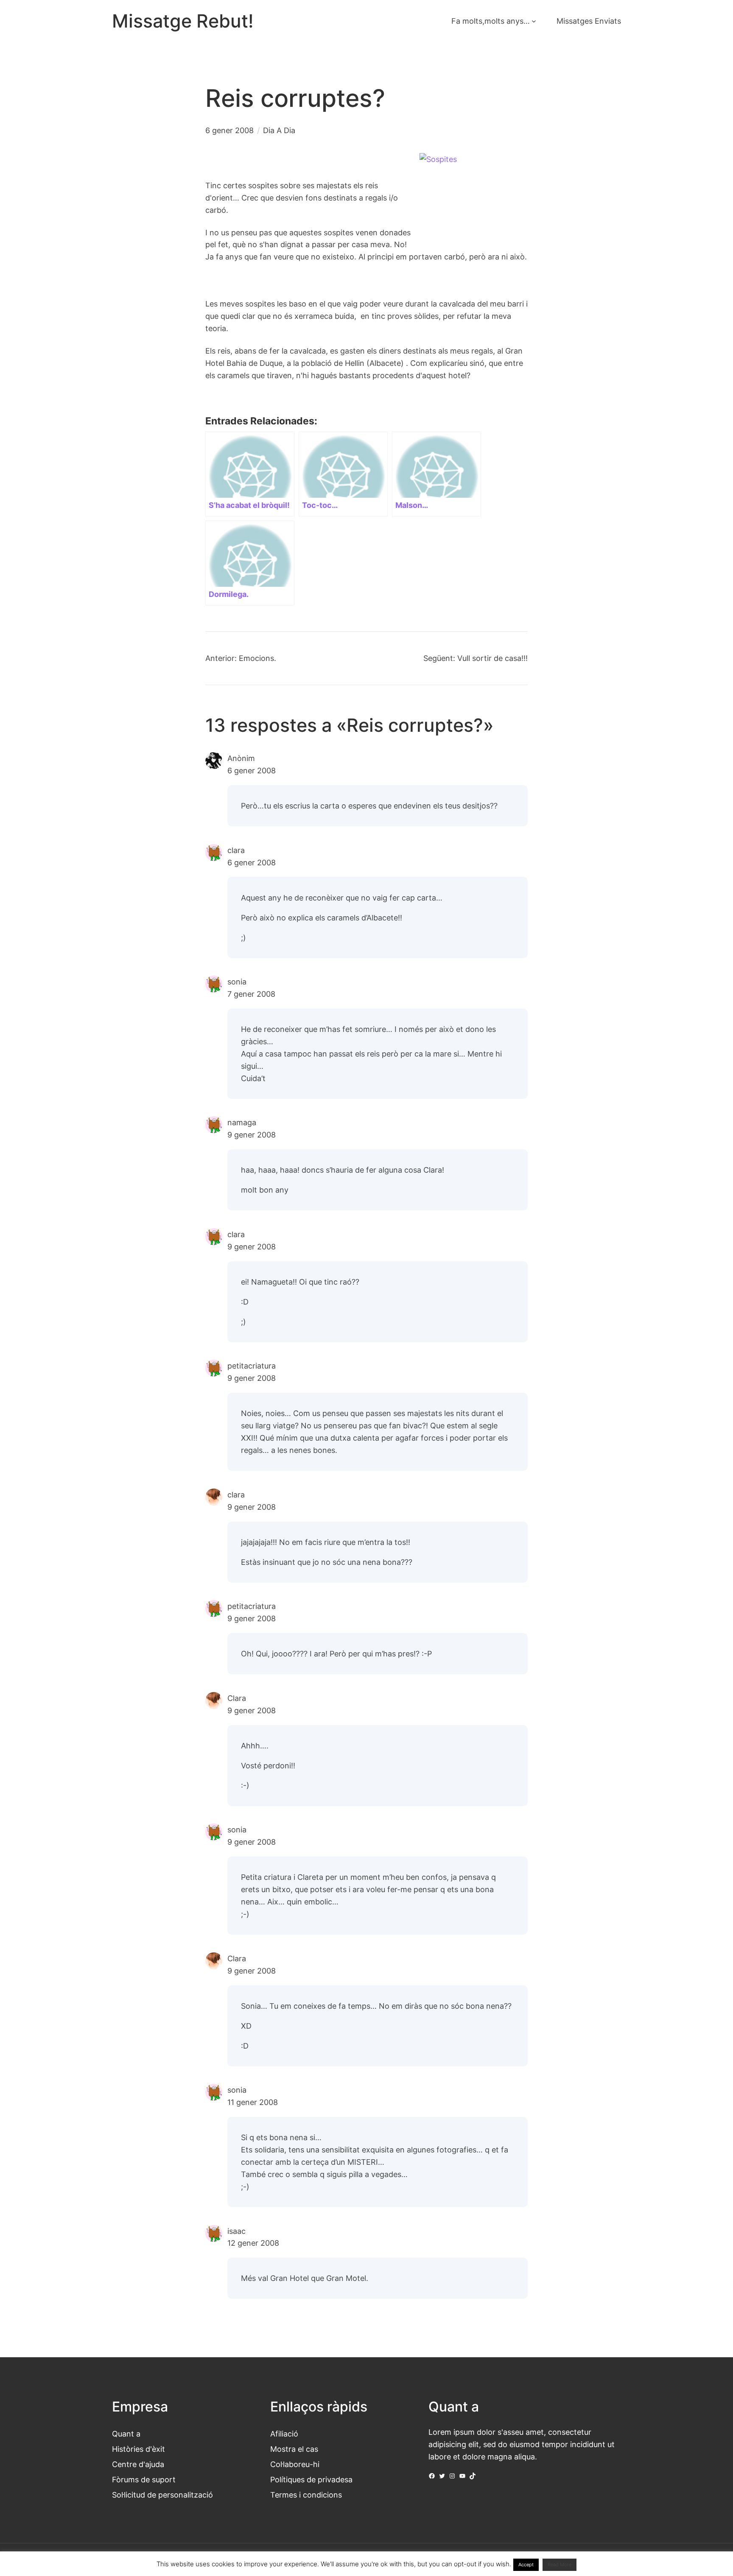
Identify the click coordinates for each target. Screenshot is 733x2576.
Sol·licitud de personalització (162, 2495)
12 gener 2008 (253, 2243)
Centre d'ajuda (138, 2464)
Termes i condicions (306, 2495)
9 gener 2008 (252, 1135)
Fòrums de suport (144, 2479)
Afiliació (284, 2434)
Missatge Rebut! (183, 21)
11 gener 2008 (253, 2102)
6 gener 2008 (252, 770)
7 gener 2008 (251, 994)
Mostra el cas (294, 2449)
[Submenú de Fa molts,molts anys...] (534, 21)
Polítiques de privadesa (311, 2479)
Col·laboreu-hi (295, 2464)
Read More (560, 2565)
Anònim (241, 758)
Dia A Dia (279, 130)
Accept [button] (526, 2565)
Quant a (126, 2434)
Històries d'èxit (138, 2449)
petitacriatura (252, 1366)
